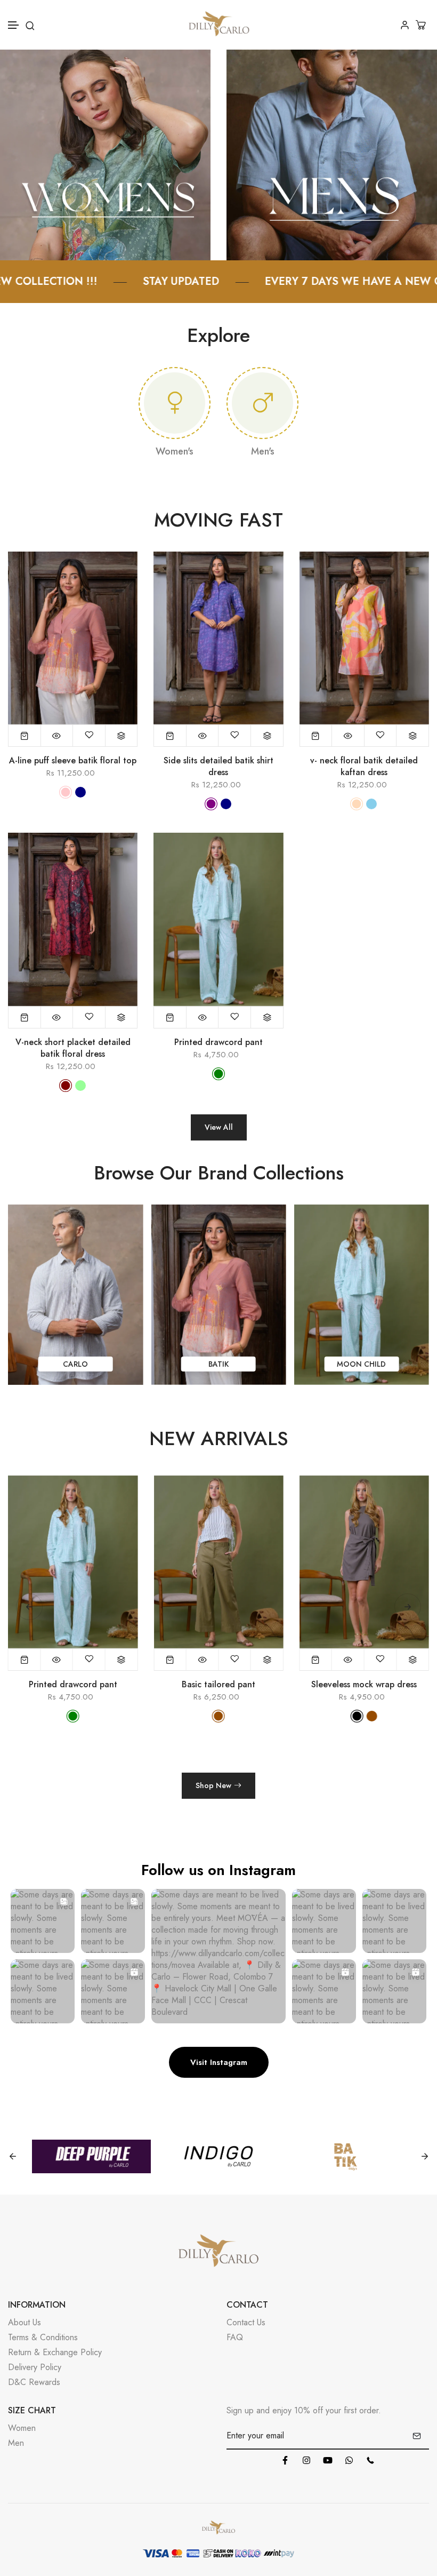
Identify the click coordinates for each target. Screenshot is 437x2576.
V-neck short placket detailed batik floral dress (73, 1048)
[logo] (219, 25)
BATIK (76, 1364)
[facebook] (285, 2460)
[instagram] (306, 2460)
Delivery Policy (35, 2367)
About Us (25, 2322)
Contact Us (246, 2322)
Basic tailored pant (73, 1685)
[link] (105, 154)
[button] (14, 25)
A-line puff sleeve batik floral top (73, 761)
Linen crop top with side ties (364, 1685)
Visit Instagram (219, 2062)
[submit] (417, 2436)
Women (22, 2428)
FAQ (235, 2337)
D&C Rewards (34, 2382)
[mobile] (370, 2460)
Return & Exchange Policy (55, 2352)
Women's (175, 451)
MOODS (361, 1364)
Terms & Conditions (43, 2337)
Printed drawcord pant (218, 1042)
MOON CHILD (218, 1364)
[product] (25, 736)
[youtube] (328, 2460)
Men (16, 2443)
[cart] (422, 25)
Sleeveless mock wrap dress (218, 1685)
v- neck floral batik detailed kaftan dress (364, 767)
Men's (263, 451)
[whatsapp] (349, 2460)
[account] (405, 25)
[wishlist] (89, 736)
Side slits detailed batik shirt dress (218, 767)
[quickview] (57, 736)
